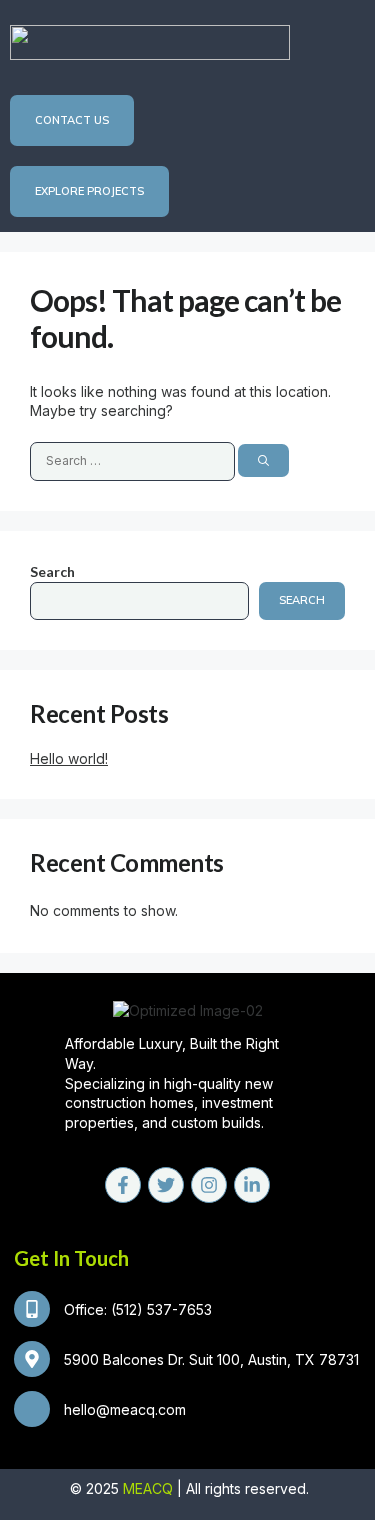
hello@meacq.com (125, 1409)
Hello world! (69, 758)
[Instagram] (209, 1185)
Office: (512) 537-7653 (138, 1309)
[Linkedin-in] (252, 1185)
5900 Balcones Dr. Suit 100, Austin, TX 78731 (211, 1359)
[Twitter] (166, 1185)
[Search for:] (134, 459)
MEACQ (148, 1488)
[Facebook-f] (123, 1185)
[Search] (263, 460)
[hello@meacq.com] (32, 1409)
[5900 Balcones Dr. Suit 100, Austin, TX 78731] (32, 1359)
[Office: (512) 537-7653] (32, 1309)
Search (52, 571)
